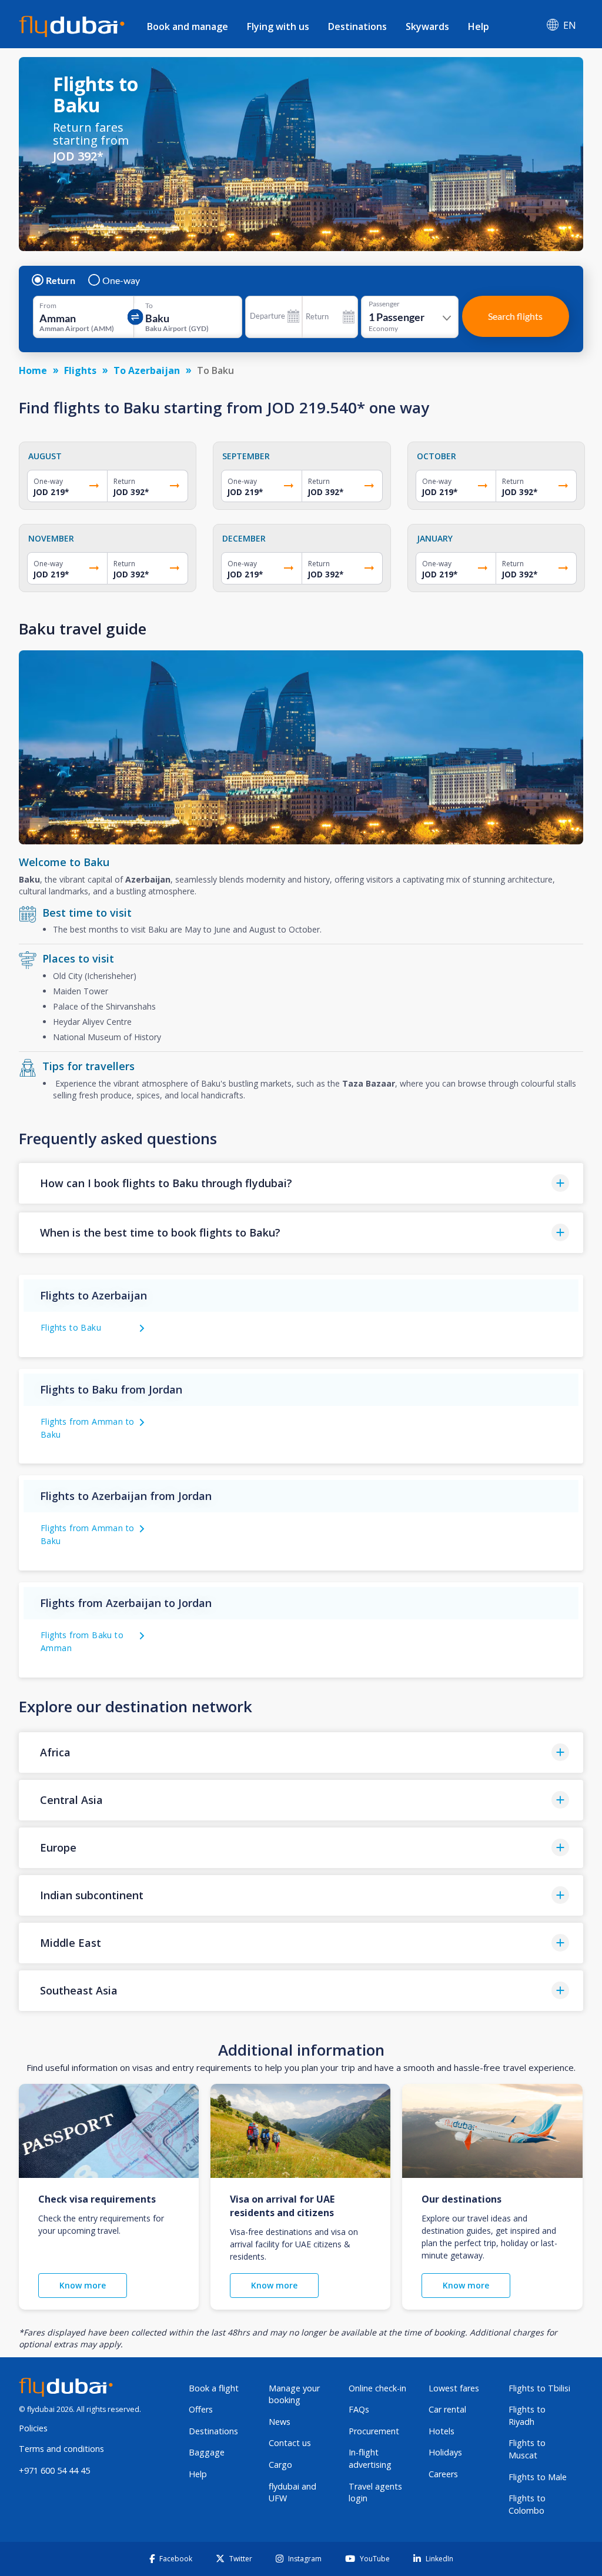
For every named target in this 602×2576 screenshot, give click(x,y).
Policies (33, 2428)
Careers (443, 2474)
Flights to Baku (71, 1327)
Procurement (374, 2431)
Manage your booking (294, 2394)
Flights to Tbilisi (539, 2388)
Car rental (447, 2409)
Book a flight (214, 2388)
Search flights (515, 316)
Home (33, 370)
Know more (83, 2285)
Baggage (207, 2452)
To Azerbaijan (147, 370)
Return (61, 280)
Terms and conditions (61, 2449)
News (280, 2422)
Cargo (280, 2465)
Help (479, 26)
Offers (201, 2409)
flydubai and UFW (292, 2493)
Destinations (357, 26)
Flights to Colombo (527, 2504)
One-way (121, 280)
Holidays (445, 2452)
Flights (80, 370)
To (149, 306)
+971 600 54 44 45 (54, 2470)
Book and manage (188, 26)
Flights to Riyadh (527, 2415)
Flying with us (278, 26)
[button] (301, 1183)
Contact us (290, 2443)
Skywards (427, 26)
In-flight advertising (370, 2458)
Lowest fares (454, 2388)
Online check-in (377, 2388)
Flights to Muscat (527, 2449)
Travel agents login (375, 2493)
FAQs (359, 2409)
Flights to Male (538, 2477)
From (48, 306)
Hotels (442, 2431)
